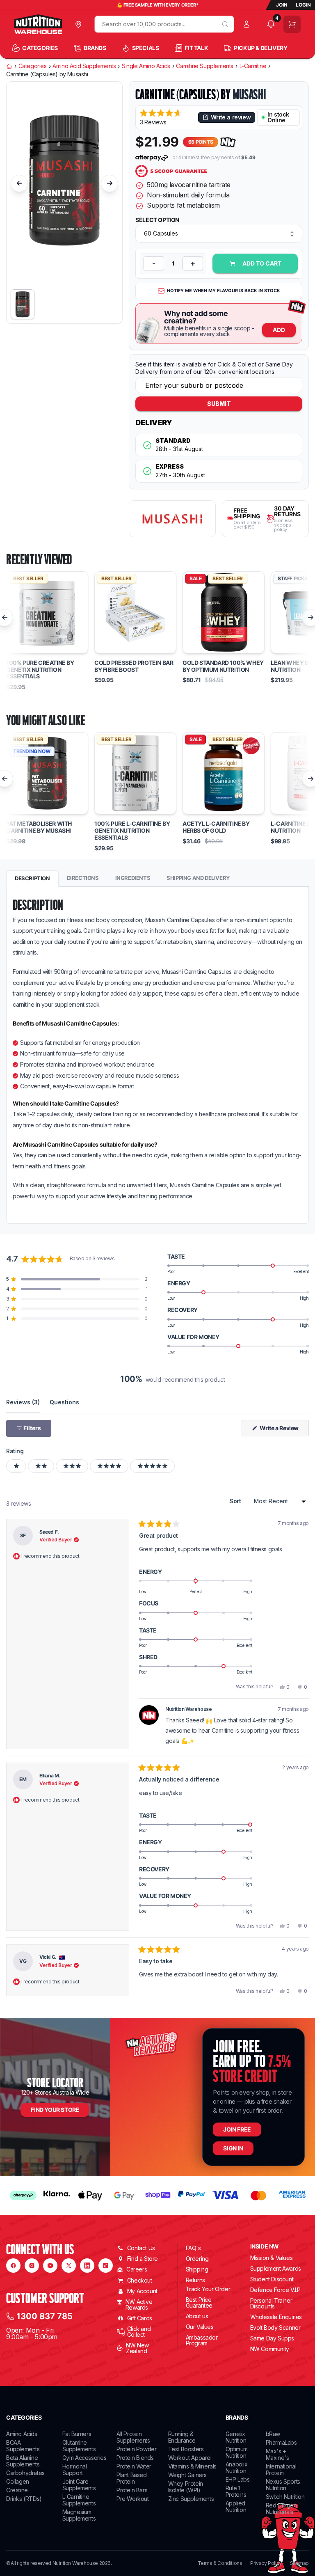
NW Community (270, 2349)
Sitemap (299, 2563)
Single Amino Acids (146, 66)
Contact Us (141, 2248)
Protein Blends (135, 2458)
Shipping (197, 2269)
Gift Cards (140, 2318)
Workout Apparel (190, 2458)
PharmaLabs (281, 2442)
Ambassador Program (202, 2340)
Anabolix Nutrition (237, 2467)
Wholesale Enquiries (276, 2317)
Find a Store (143, 2259)
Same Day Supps (272, 2338)
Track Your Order (208, 2289)
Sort (236, 1501)
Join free (237, 2129)
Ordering (197, 2259)
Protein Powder (136, 2449)
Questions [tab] (64, 1402)
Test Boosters (186, 2449)
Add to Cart (262, 263)
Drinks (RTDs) (24, 2499)
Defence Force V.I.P (275, 2290)
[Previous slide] (19, 183)
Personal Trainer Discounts (271, 2303)
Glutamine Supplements (79, 2446)
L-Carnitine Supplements (79, 2500)
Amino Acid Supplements (84, 66)
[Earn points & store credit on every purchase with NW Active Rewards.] (228, 142)
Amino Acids (22, 2434)
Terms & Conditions (220, 2563)
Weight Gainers (187, 2475)
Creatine (17, 2490)
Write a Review (284, 1430)
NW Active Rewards (139, 2305)
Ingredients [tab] (133, 878)
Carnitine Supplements (205, 66)
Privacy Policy (266, 2563)
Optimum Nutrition (237, 2452)
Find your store (55, 2110)
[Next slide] (110, 183)
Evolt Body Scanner (275, 2328)
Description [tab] (32, 878)
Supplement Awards (276, 2268)
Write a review (231, 117)
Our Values (200, 2327)
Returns (195, 2280)
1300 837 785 (45, 2316)
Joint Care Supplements (79, 2485)
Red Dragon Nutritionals (281, 2508)
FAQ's (193, 2248)
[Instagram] (32, 2266)
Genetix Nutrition (236, 2437)
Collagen (18, 2481)
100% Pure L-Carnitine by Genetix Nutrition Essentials (132, 831)
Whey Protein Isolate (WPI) (186, 2487)
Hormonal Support (75, 2470)
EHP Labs (238, 2479)
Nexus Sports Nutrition (283, 2485)
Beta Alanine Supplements (23, 2461)
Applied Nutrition (236, 2506)
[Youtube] (50, 2266)
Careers (137, 2269)
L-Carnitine (253, 66)
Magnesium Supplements (79, 2515)
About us (197, 2316)
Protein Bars (132, 2490)
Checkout (140, 2280)
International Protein (281, 2470)
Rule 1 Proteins (236, 2491)
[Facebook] (13, 2266)
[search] (225, 24)
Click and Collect (139, 2332)
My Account (142, 2291)
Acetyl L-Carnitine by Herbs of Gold (216, 827)
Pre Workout (133, 2499)
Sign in (233, 2148)
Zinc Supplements (191, 2499)
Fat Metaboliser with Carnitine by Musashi (39, 827)
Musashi (249, 94)
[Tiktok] (106, 2266)
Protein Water (134, 2466)
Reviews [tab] (23, 1402)
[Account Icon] (248, 24)
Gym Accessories (84, 2458)
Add (279, 330)
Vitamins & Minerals (192, 2466)
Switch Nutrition (285, 2497)
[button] (167, 117)
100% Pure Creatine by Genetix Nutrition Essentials (40, 670)
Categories (33, 66)
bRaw (273, 2434)
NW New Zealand (137, 2348)
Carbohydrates (25, 2473)
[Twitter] (69, 2266)
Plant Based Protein (132, 2478)
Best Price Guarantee (199, 2302)
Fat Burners (77, 2434)
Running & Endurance (182, 2437)
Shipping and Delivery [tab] (198, 878)
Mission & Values (272, 2258)
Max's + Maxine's (277, 2454)
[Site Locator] (80, 24)
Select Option (157, 220)
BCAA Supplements (23, 2446)
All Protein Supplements (133, 2437)
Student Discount (272, 2279)
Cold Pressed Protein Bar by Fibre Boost (134, 666)
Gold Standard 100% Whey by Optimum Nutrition (223, 666)
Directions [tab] (83, 878)
